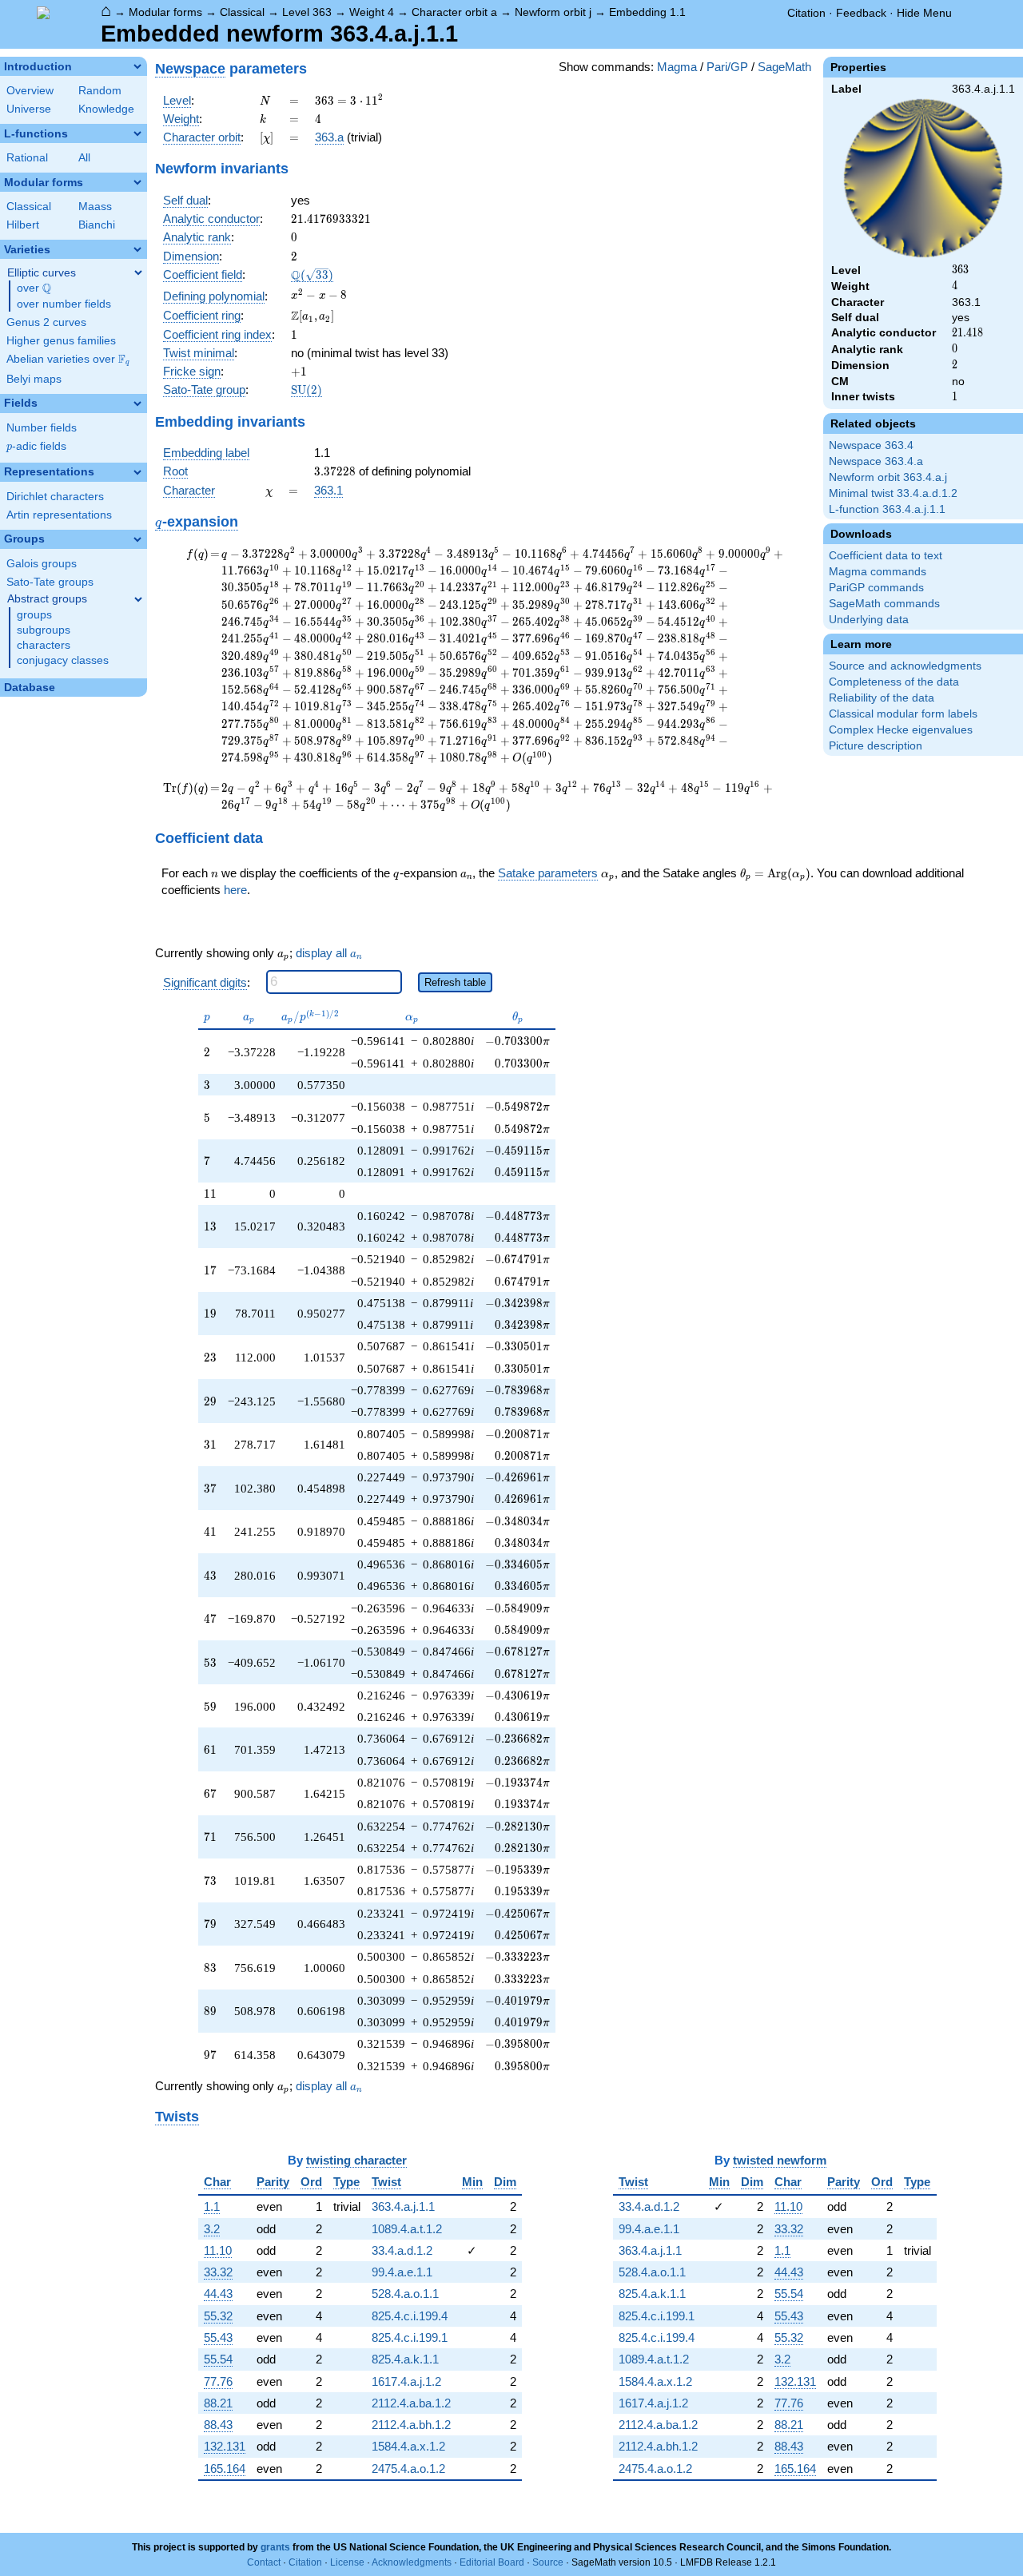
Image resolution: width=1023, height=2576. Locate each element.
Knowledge (106, 109)
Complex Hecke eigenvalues (901, 730)
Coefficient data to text (886, 556)
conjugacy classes (63, 660)
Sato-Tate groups (50, 582)
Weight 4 (372, 12)
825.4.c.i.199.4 (410, 2316)
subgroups (44, 630)
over (34, 288)
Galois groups (42, 564)
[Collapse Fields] (137, 403)
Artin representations (59, 515)
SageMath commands (884, 604)
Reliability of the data (882, 698)
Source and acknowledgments (905, 666)
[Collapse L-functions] (137, 133)
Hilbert (23, 225)
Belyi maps (34, 379)
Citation (806, 13)
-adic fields (36, 446)
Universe (29, 109)
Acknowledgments (412, 2562)
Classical (242, 12)
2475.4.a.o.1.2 (408, 2469)
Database (30, 688)
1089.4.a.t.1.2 (407, 2229)
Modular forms (165, 12)
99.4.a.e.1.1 (402, 2272)
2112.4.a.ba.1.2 (411, 2403)
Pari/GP (727, 67)
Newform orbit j (553, 12)
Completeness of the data (894, 682)
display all (329, 953)
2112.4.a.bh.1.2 (411, 2425)
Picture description (876, 746)
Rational (27, 158)
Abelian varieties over (68, 360)
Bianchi (97, 225)
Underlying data (869, 620)
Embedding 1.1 (647, 12)
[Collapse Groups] (137, 539)
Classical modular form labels (903, 714)
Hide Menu (924, 13)
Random (100, 91)
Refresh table (455, 982)
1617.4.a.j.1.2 (406, 2381)
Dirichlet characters (55, 497)
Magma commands (878, 572)
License (347, 2562)
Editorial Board (492, 2562)
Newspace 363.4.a (876, 461)
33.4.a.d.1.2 (402, 2250)
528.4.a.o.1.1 (405, 2294)
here (235, 890)
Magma (677, 67)
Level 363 (307, 12)
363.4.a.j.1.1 (403, 2206)
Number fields (42, 428)
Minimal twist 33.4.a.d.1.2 (893, 493)
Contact (264, 2562)
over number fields (64, 304)
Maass (95, 207)
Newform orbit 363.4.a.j (888, 477)
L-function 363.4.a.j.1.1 (887, 509)
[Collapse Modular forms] (137, 182)
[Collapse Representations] (137, 472)
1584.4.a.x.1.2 (408, 2446)
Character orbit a (454, 12)
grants (275, 2547)
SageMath (784, 67)
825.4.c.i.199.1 (410, 2337)
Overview (30, 91)
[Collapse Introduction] (137, 66)
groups (34, 615)
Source (548, 2562)
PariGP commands (876, 588)
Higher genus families (61, 341)
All (84, 158)
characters (44, 645)
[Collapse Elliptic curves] (138, 272)
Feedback (861, 13)
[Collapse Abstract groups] (138, 599)
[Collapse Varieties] (137, 249)
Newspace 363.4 (871, 445)
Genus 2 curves (46, 322)
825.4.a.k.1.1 (405, 2359)
